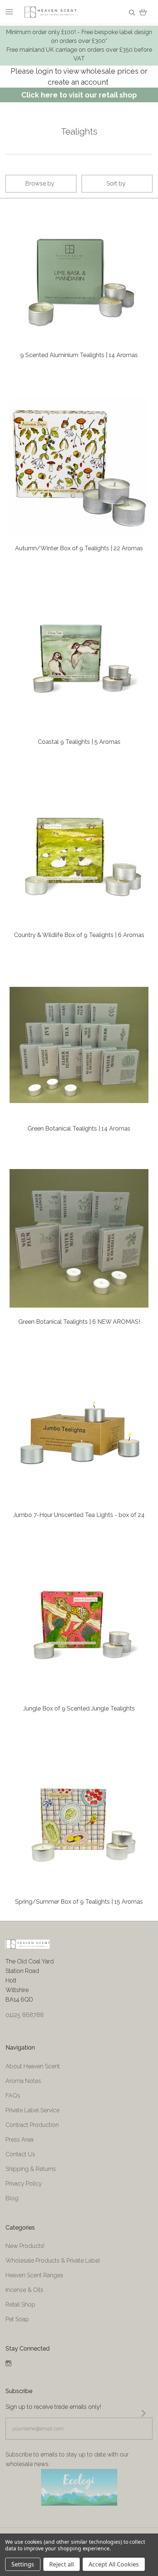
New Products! (25, 2246)
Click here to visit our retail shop (79, 95)
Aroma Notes (23, 2081)
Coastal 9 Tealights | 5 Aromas (79, 742)
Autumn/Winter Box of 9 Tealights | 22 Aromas (79, 548)
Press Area (19, 2140)
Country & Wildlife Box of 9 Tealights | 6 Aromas (79, 935)
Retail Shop (20, 2305)
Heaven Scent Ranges (34, 2275)
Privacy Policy (24, 2184)
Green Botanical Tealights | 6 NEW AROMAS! (79, 1322)
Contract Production (32, 2125)
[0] (143, 12)
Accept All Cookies (114, 2564)
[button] (79, 2487)
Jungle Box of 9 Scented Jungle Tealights (79, 1708)
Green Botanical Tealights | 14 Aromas (79, 1129)
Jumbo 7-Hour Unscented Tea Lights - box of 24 (79, 1515)
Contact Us (20, 2154)
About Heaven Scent (33, 2066)
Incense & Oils (24, 2290)
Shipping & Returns (31, 2169)
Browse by (40, 183)
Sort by (116, 183)
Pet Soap (17, 2319)
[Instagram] (8, 2364)
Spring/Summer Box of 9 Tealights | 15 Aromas (79, 1902)
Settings (23, 2564)
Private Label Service (33, 2110)
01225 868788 (25, 2015)
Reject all (62, 2564)
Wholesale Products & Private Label (53, 2261)
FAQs (13, 2096)
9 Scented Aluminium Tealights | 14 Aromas (79, 355)
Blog (12, 2198)
